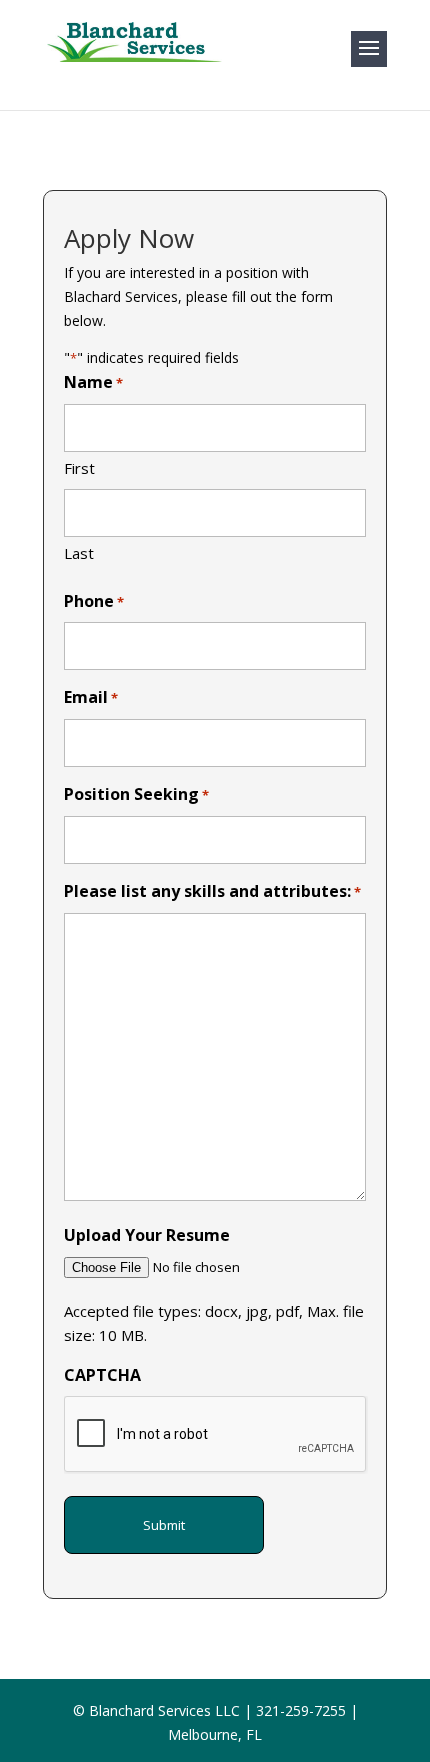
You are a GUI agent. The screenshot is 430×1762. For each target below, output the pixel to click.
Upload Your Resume (147, 1235)
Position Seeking (136, 794)
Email (91, 697)
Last (79, 553)
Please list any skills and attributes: (212, 891)
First (79, 468)
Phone (94, 601)
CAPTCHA (102, 1375)
